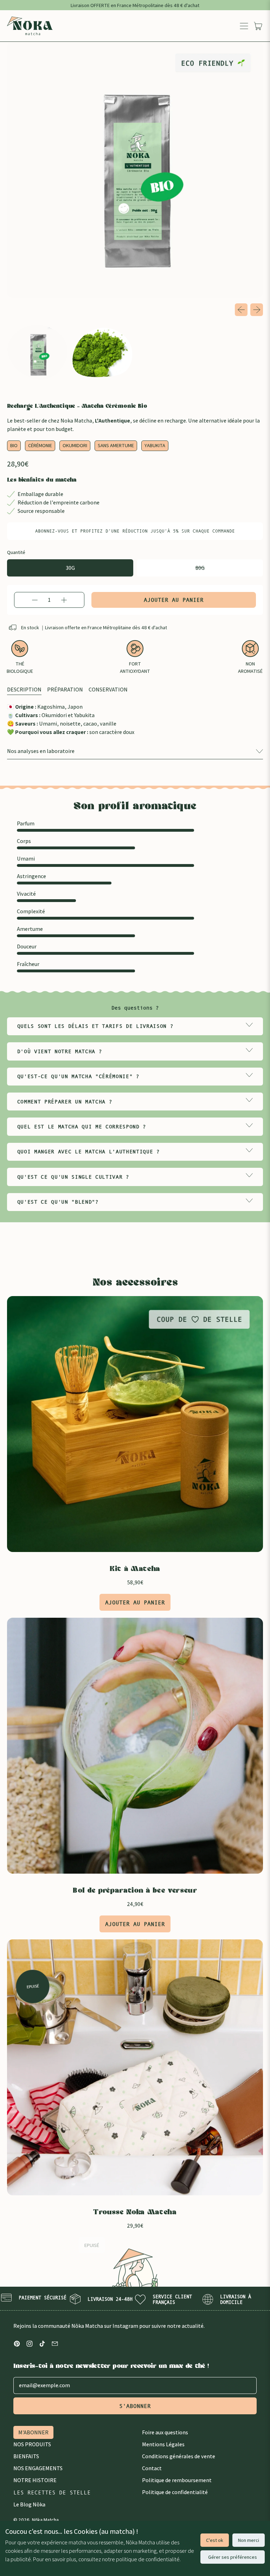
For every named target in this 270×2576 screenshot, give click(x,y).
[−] (35, 600)
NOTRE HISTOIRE (35, 2480)
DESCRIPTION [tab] (24, 690)
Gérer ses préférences (233, 2557)
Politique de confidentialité (175, 2492)
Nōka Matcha (45, 2520)
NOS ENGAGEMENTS (38, 2468)
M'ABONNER (33, 2432)
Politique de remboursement (177, 2480)
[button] (38, 352)
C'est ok (215, 2540)
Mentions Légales (163, 2444)
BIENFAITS (26, 2456)
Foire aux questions (165, 2432)
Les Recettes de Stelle (52, 2492)
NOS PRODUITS (32, 2444)
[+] (64, 600)
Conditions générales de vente (179, 2456)
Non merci (249, 2540)
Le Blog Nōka (29, 2504)
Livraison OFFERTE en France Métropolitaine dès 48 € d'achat (135, 5)
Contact (152, 2468)
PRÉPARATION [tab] (65, 690)
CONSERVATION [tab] (108, 690)
